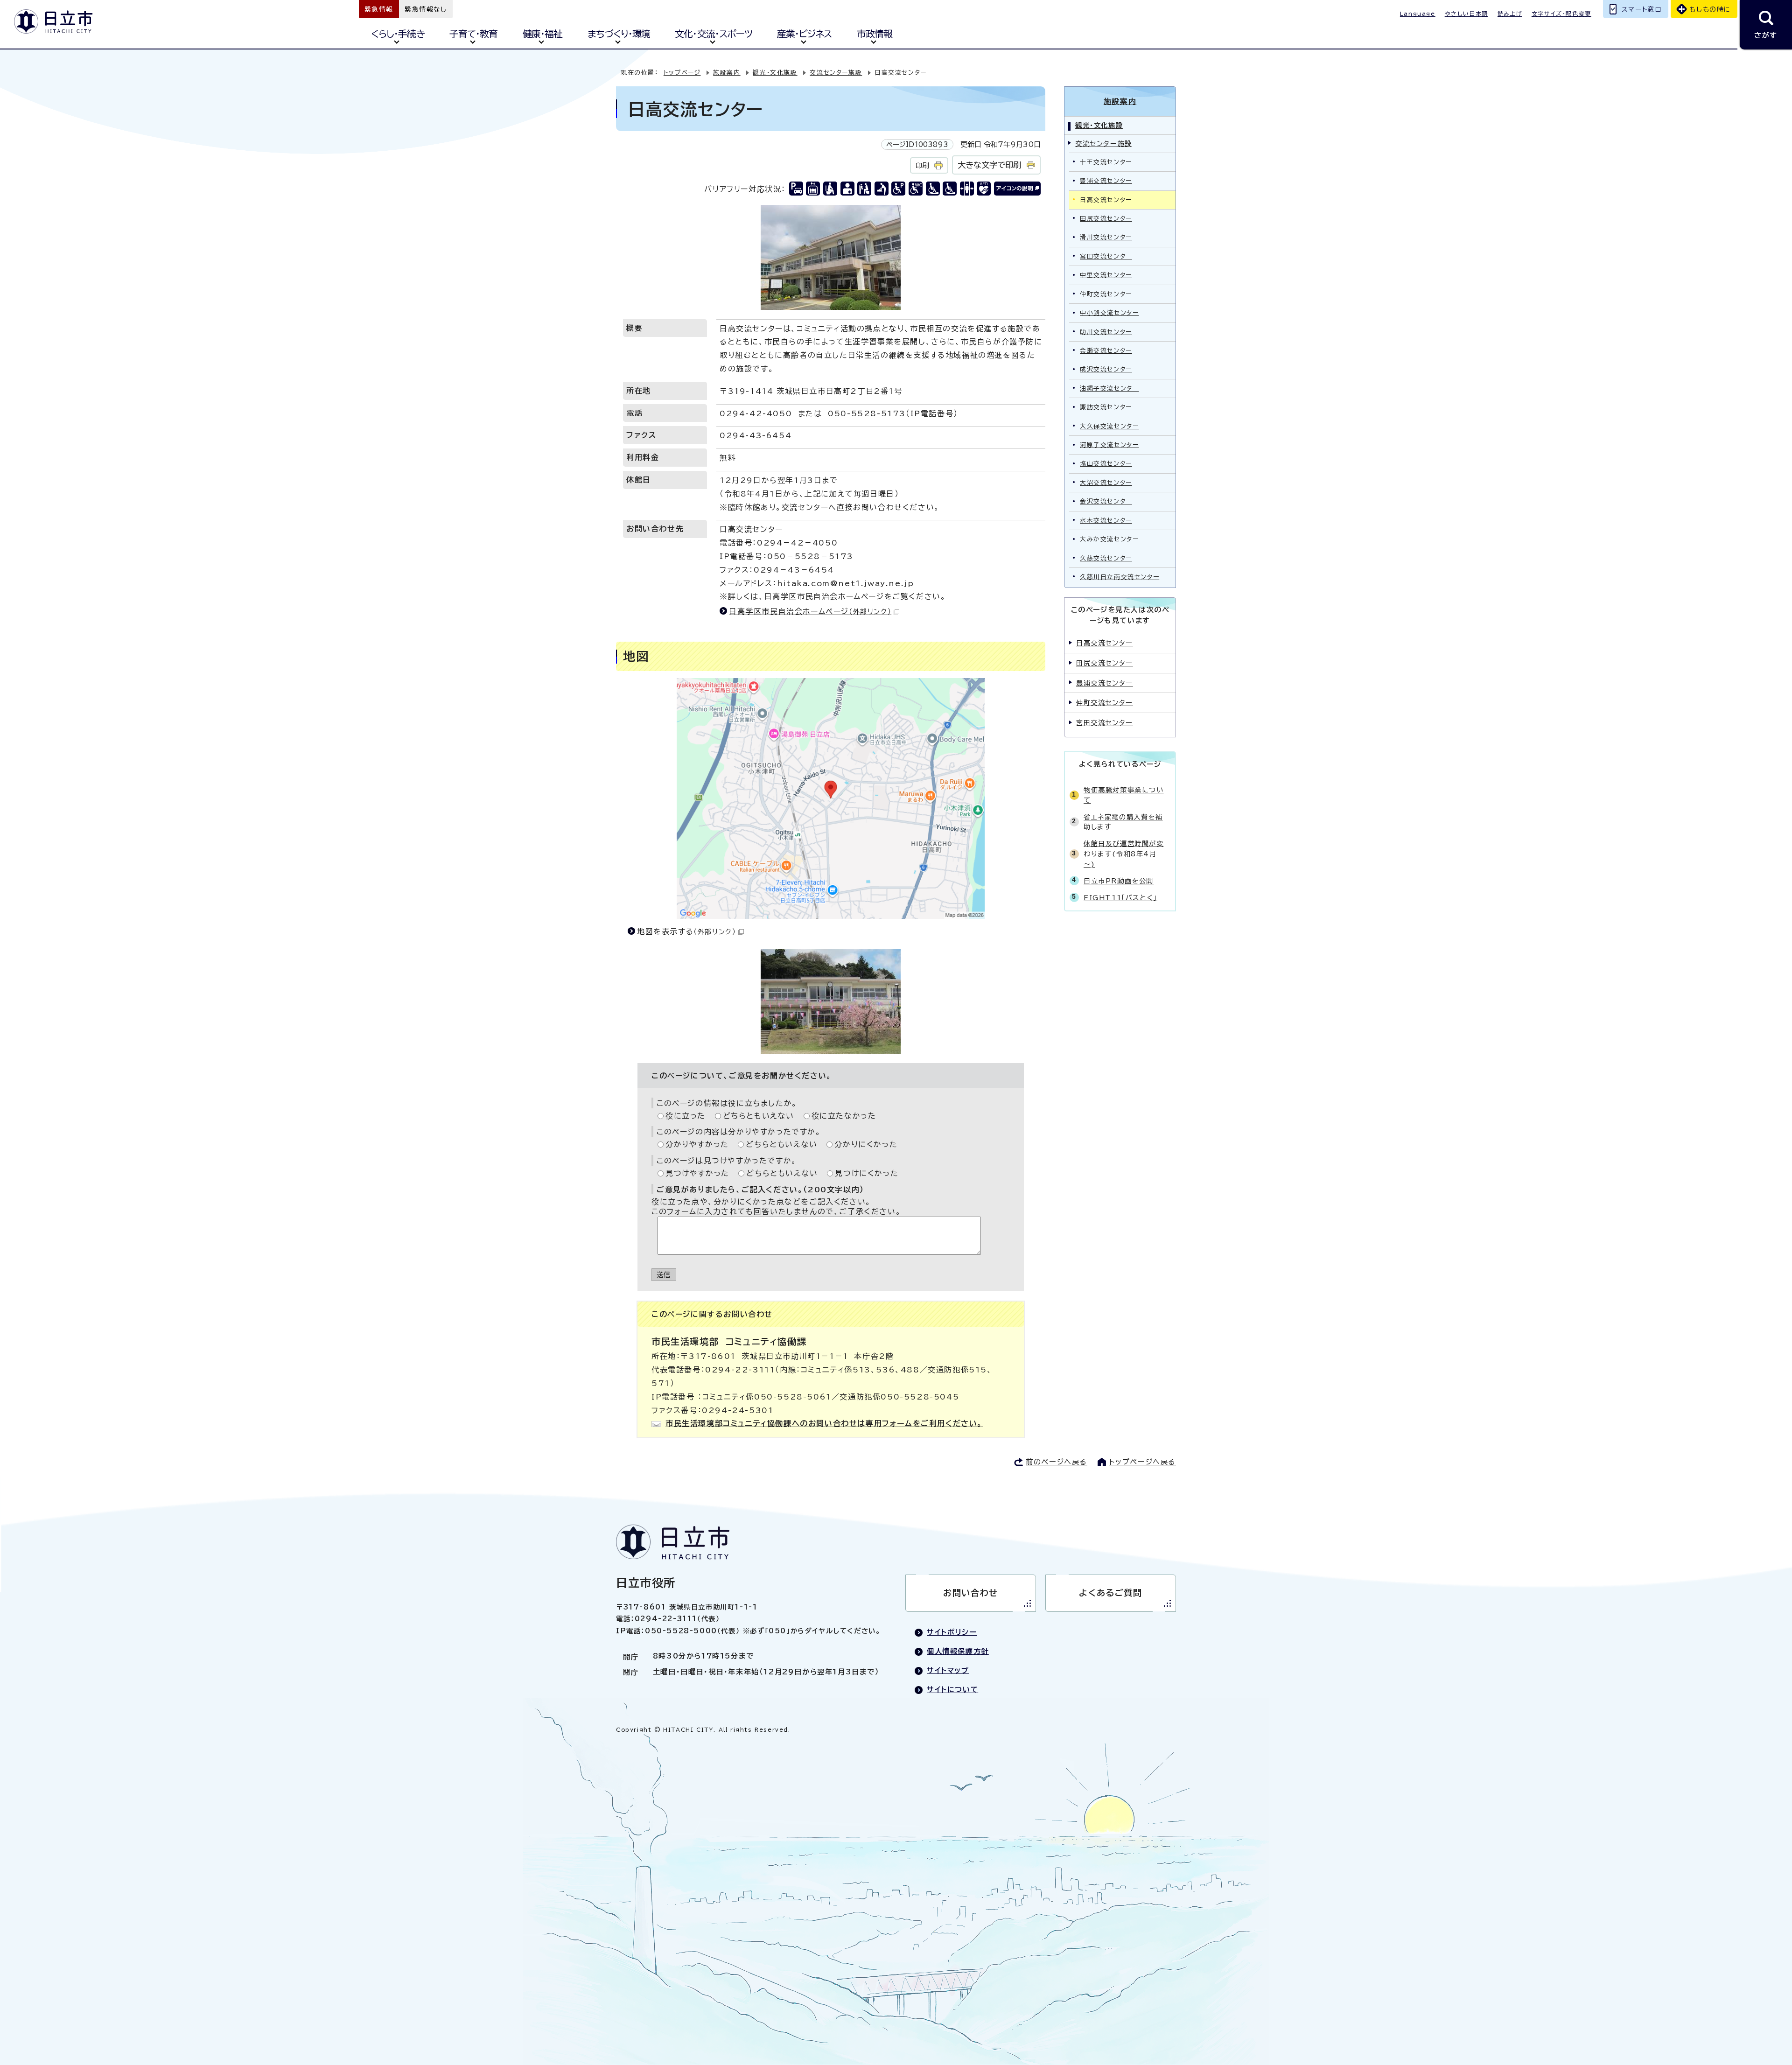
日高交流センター (1105, 643)
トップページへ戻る (1143, 1462)
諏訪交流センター (1106, 407)
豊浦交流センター (1106, 181)
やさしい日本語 (1466, 14)
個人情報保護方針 (958, 1651)
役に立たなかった (844, 1116)
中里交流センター (1106, 275)
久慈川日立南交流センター (1120, 577)
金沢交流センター (1106, 501)
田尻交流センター (1106, 219)
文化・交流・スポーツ (713, 34)
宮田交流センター (1106, 256)
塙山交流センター (1106, 464)
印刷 (922, 165)
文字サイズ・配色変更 (1561, 14)
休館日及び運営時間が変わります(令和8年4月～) (1124, 854)
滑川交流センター (1106, 237)
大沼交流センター (1106, 483)
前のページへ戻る (1057, 1462)
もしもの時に (1710, 9)
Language (1418, 14)
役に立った (686, 1116)
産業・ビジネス (804, 34)
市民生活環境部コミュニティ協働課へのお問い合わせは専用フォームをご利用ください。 (824, 1423)
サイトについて (952, 1690)
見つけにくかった (867, 1173)
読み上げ (1510, 14)
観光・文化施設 (775, 73)
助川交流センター (1106, 332)
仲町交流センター (1106, 294)
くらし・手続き (398, 34)
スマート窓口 (1642, 9)
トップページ (682, 73)
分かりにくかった (866, 1144)
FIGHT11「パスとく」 (1120, 898)
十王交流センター (1106, 162)
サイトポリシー (952, 1632)
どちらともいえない (759, 1116)
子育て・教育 (473, 34)
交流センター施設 (836, 73)
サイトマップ (948, 1670)
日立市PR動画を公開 (1119, 881)
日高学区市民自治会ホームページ (810, 611)
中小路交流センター (1109, 313)
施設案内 (727, 73)
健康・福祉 (542, 34)
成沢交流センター (1106, 369)
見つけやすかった (697, 1173)
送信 (664, 1275)
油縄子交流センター (1109, 388)
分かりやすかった (697, 1144)
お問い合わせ (971, 1593)
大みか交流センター (1109, 539)
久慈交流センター (1106, 558)
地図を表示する (686, 931)
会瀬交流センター (1106, 351)
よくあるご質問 (1110, 1593)
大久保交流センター (1109, 426)
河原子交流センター (1109, 445)
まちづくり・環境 (619, 34)
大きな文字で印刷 (989, 165)
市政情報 (875, 34)
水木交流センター (1106, 521)
